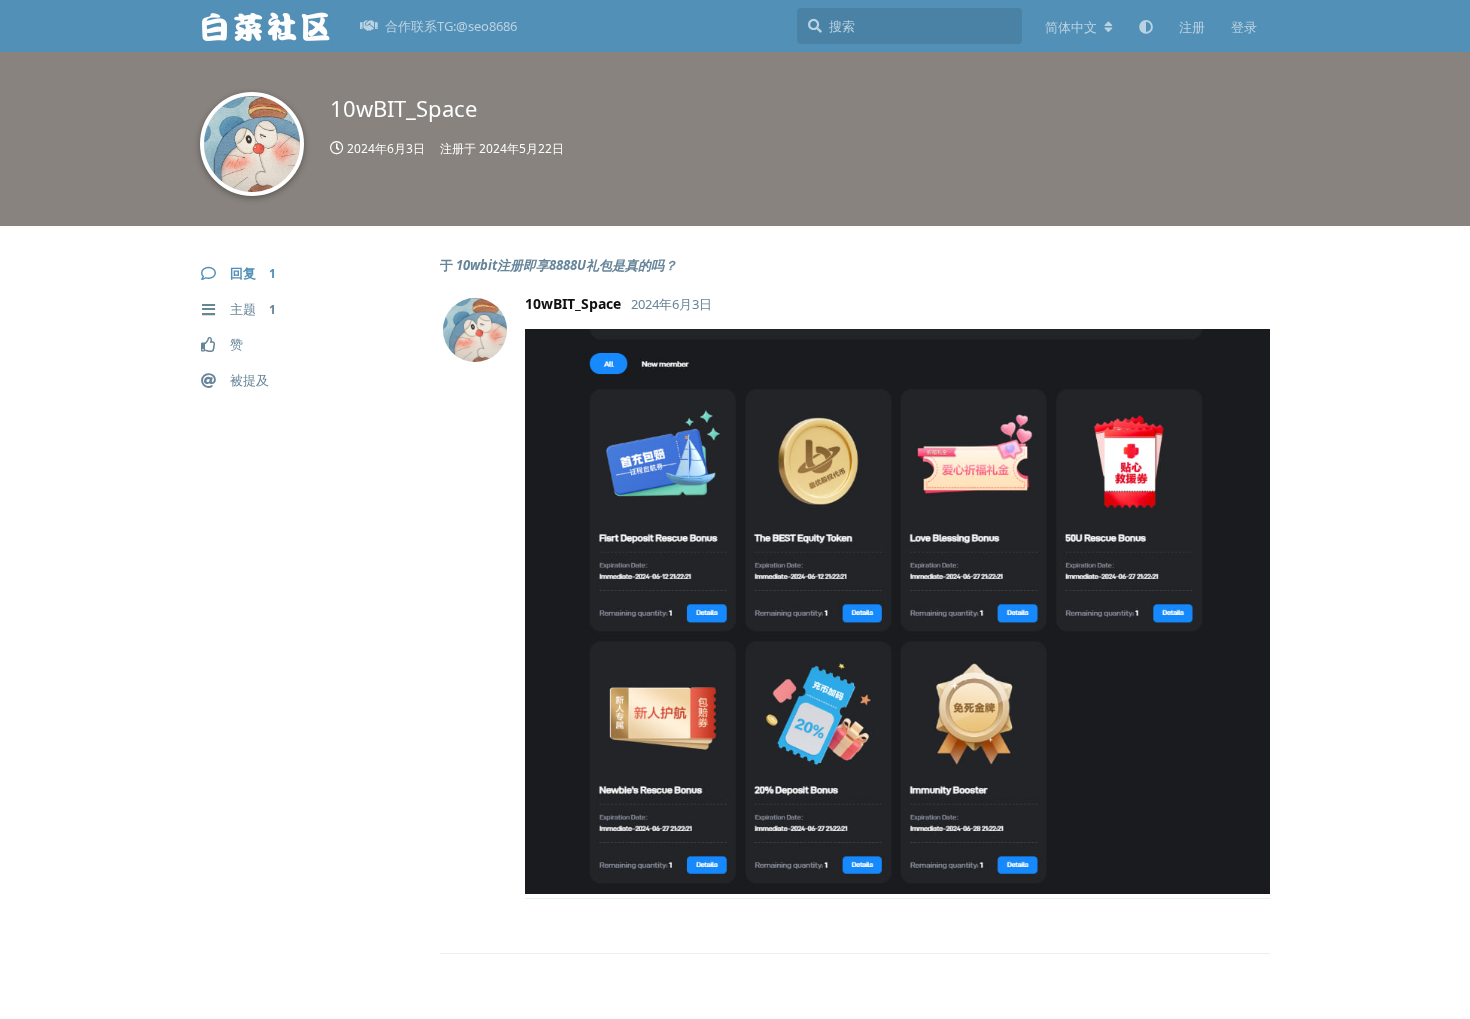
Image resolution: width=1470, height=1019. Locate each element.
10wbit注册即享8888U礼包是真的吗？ (566, 265)
